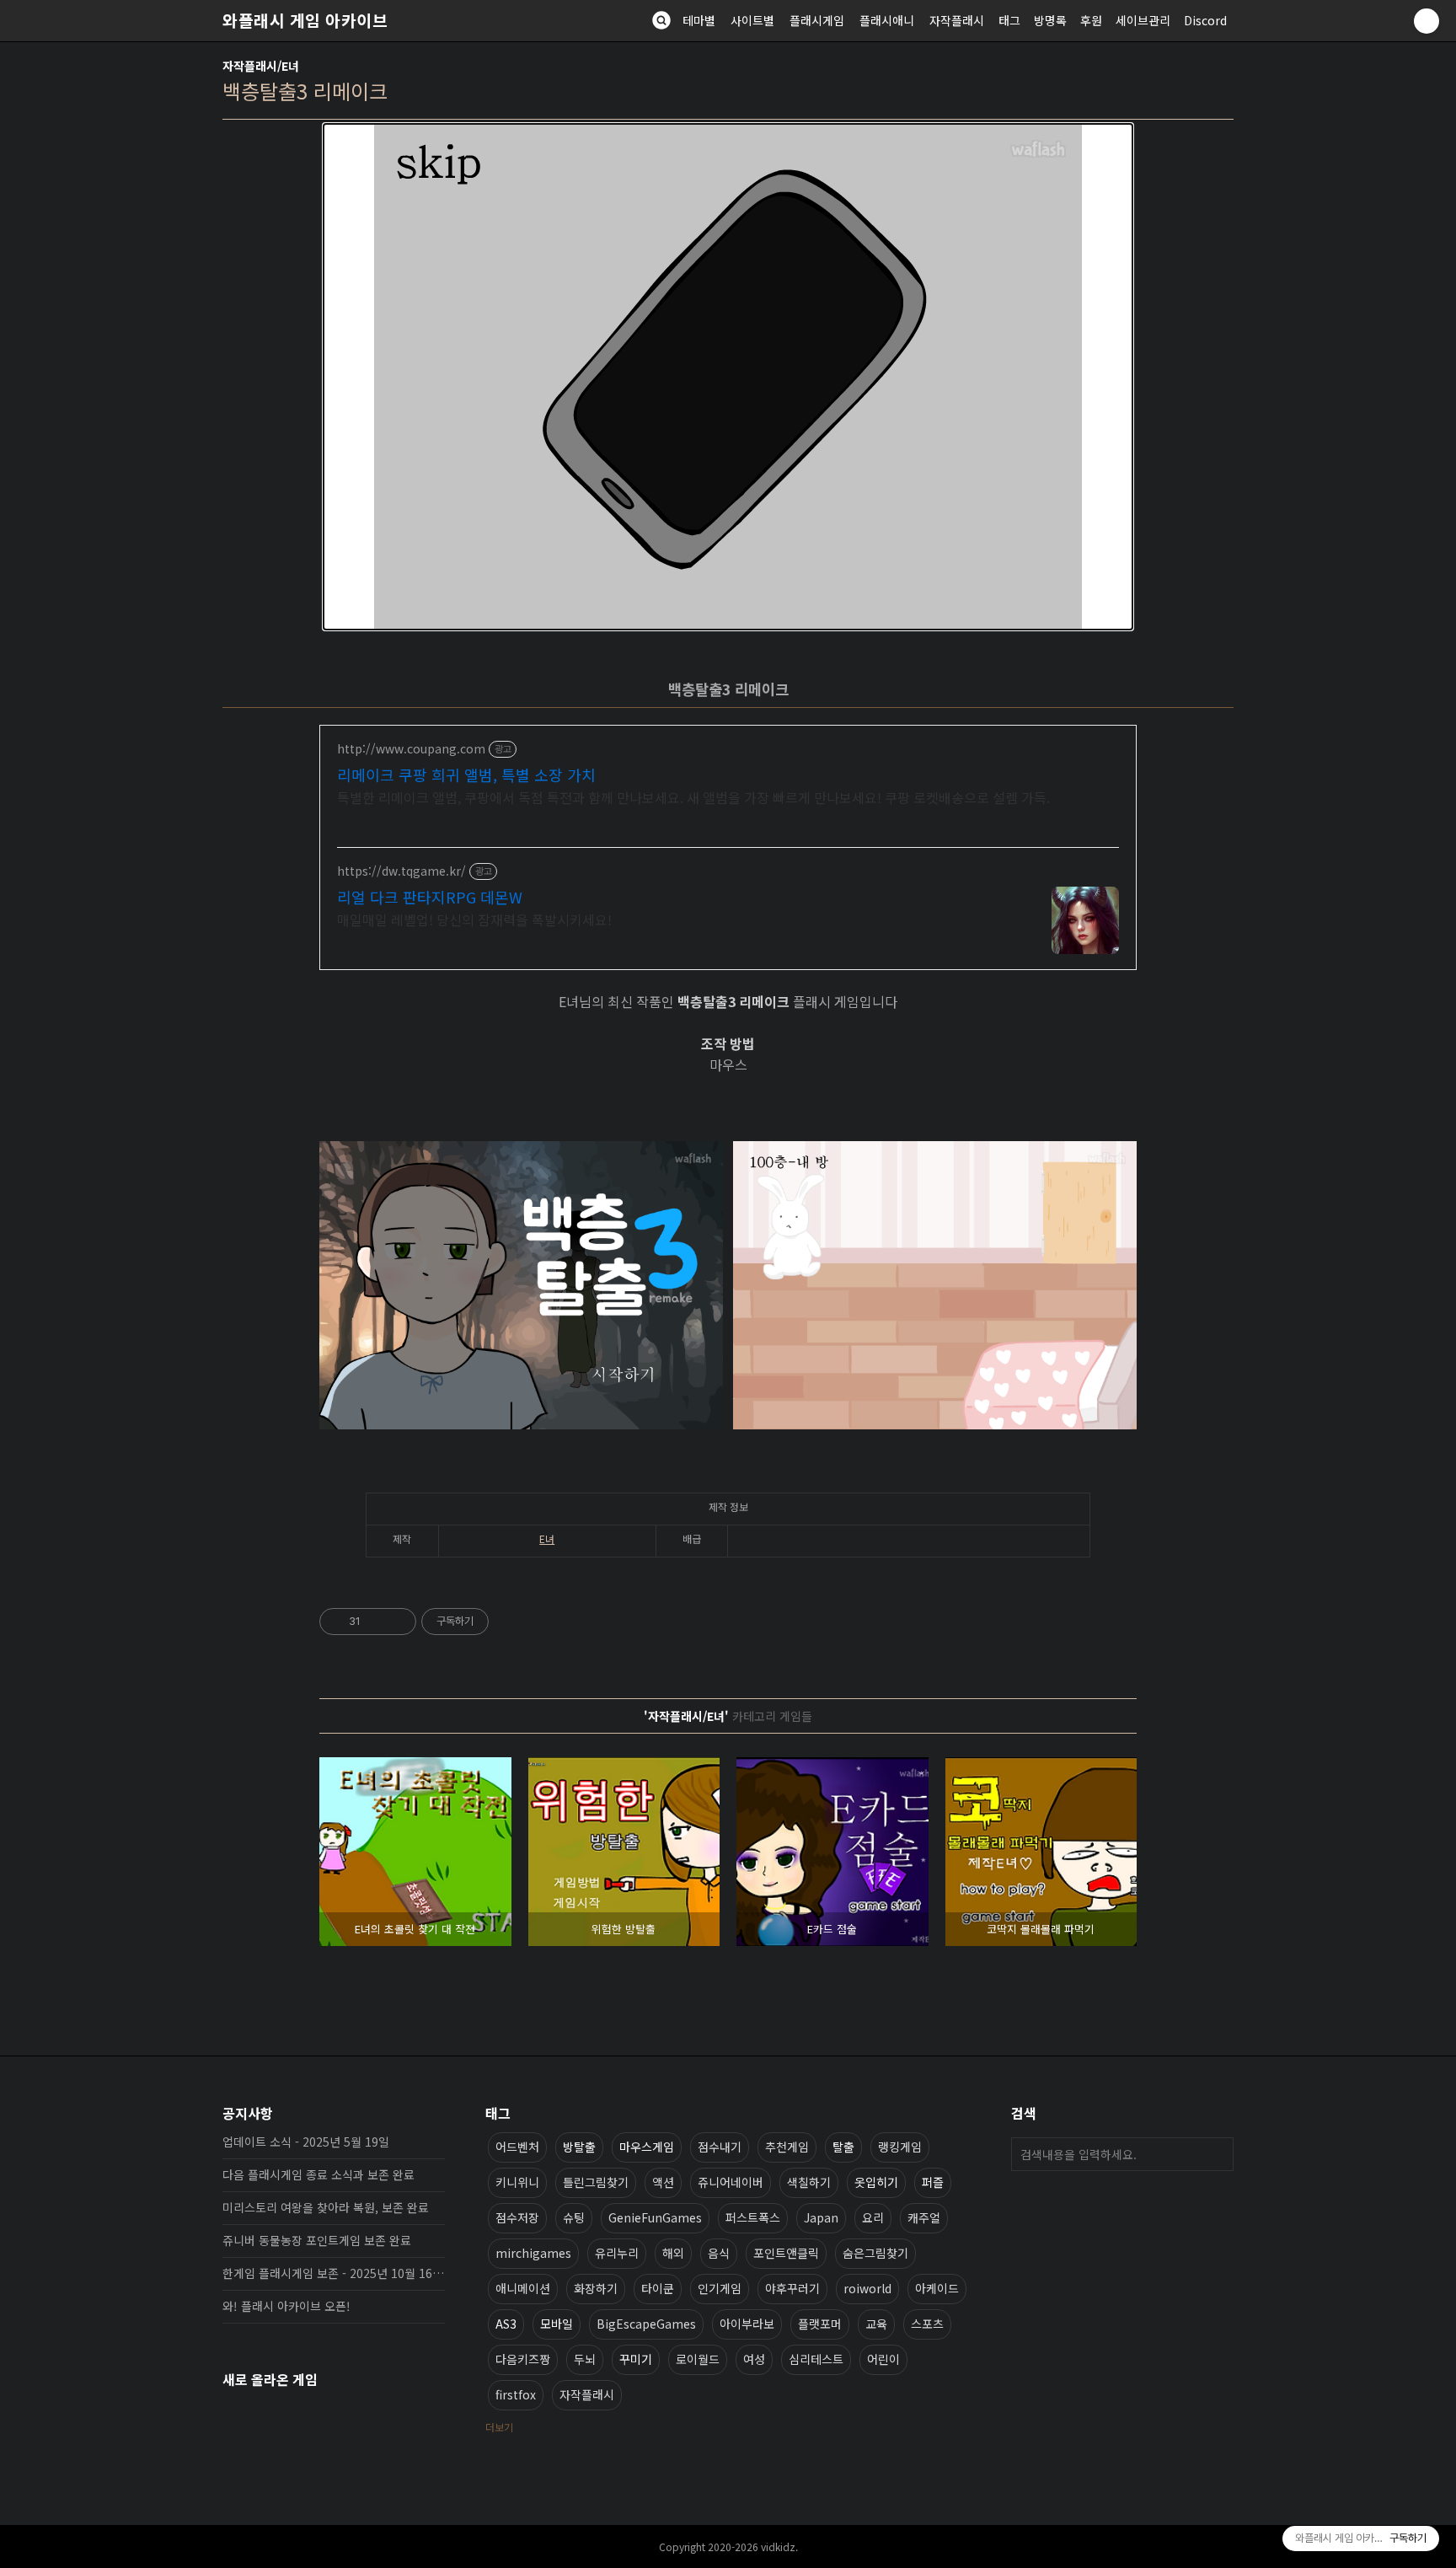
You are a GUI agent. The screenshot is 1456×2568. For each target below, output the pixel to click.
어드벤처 (517, 2147)
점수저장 (517, 2217)
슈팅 (574, 2217)
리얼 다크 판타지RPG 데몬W (430, 897)
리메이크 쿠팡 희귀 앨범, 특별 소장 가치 (466, 775)
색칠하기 (809, 2182)
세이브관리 (1143, 20)
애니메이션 (523, 2288)
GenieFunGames (655, 2217)
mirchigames (533, 2253)
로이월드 (698, 2359)
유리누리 (617, 2253)
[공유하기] (376, 1622)
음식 (719, 2253)
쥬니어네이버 (731, 2182)
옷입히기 (876, 2182)
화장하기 (596, 2288)
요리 (873, 2217)
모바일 (557, 2324)
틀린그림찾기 (596, 2182)
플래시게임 (817, 20)
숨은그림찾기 (875, 2253)
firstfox (516, 2394)
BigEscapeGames (646, 2324)
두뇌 (585, 2359)
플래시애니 (887, 20)
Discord (1205, 20)
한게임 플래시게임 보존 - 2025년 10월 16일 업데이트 (334, 2273)
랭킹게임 (900, 2147)
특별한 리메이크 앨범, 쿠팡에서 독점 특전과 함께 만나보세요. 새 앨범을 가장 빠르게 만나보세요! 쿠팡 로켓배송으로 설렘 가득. (693, 797)
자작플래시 (957, 20)
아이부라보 (747, 2324)
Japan (821, 2217)
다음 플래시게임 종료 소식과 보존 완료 (318, 2174)
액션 (663, 2182)
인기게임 (720, 2288)
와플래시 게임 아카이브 (305, 20)
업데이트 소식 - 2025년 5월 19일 (306, 2142)
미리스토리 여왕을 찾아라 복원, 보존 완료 (326, 2207)
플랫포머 (820, 2324)
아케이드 (937, 2288)
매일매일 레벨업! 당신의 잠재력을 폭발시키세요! (474, 919)
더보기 (499, 2427)
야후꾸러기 (792, 2288)
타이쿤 (658, 2288)
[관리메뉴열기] (1427, 21)
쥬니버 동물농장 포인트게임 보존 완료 (317, 2240)
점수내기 (720, 2147)
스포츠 (927, 2324)
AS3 (506, 2324)
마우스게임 (647, 2147)
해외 (673, 2253)
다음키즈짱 (523, 2359)
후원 (1091, 20)
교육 (876, 2324)
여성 (754, 2359)
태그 (1009, 20)
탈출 (843, 2147)
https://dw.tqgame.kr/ (401, 871)
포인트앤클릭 (786, 2253)
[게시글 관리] (397, 1622)
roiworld (867, 2288)
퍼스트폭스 (753, 2217)
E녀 (547, 1539)
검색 (1217, 2154)
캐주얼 (924, 2217)
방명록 (1050, 20)
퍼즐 (933, 2182)
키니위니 (517, 2182)
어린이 (883, 2359)
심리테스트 (816, 2359)
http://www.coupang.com (411, 749)
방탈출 (579, 2147)
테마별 (699, 20)
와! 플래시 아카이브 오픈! (286, 2306)
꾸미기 (636, 2359)
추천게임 (787, 2147)
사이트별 (752, 20)
